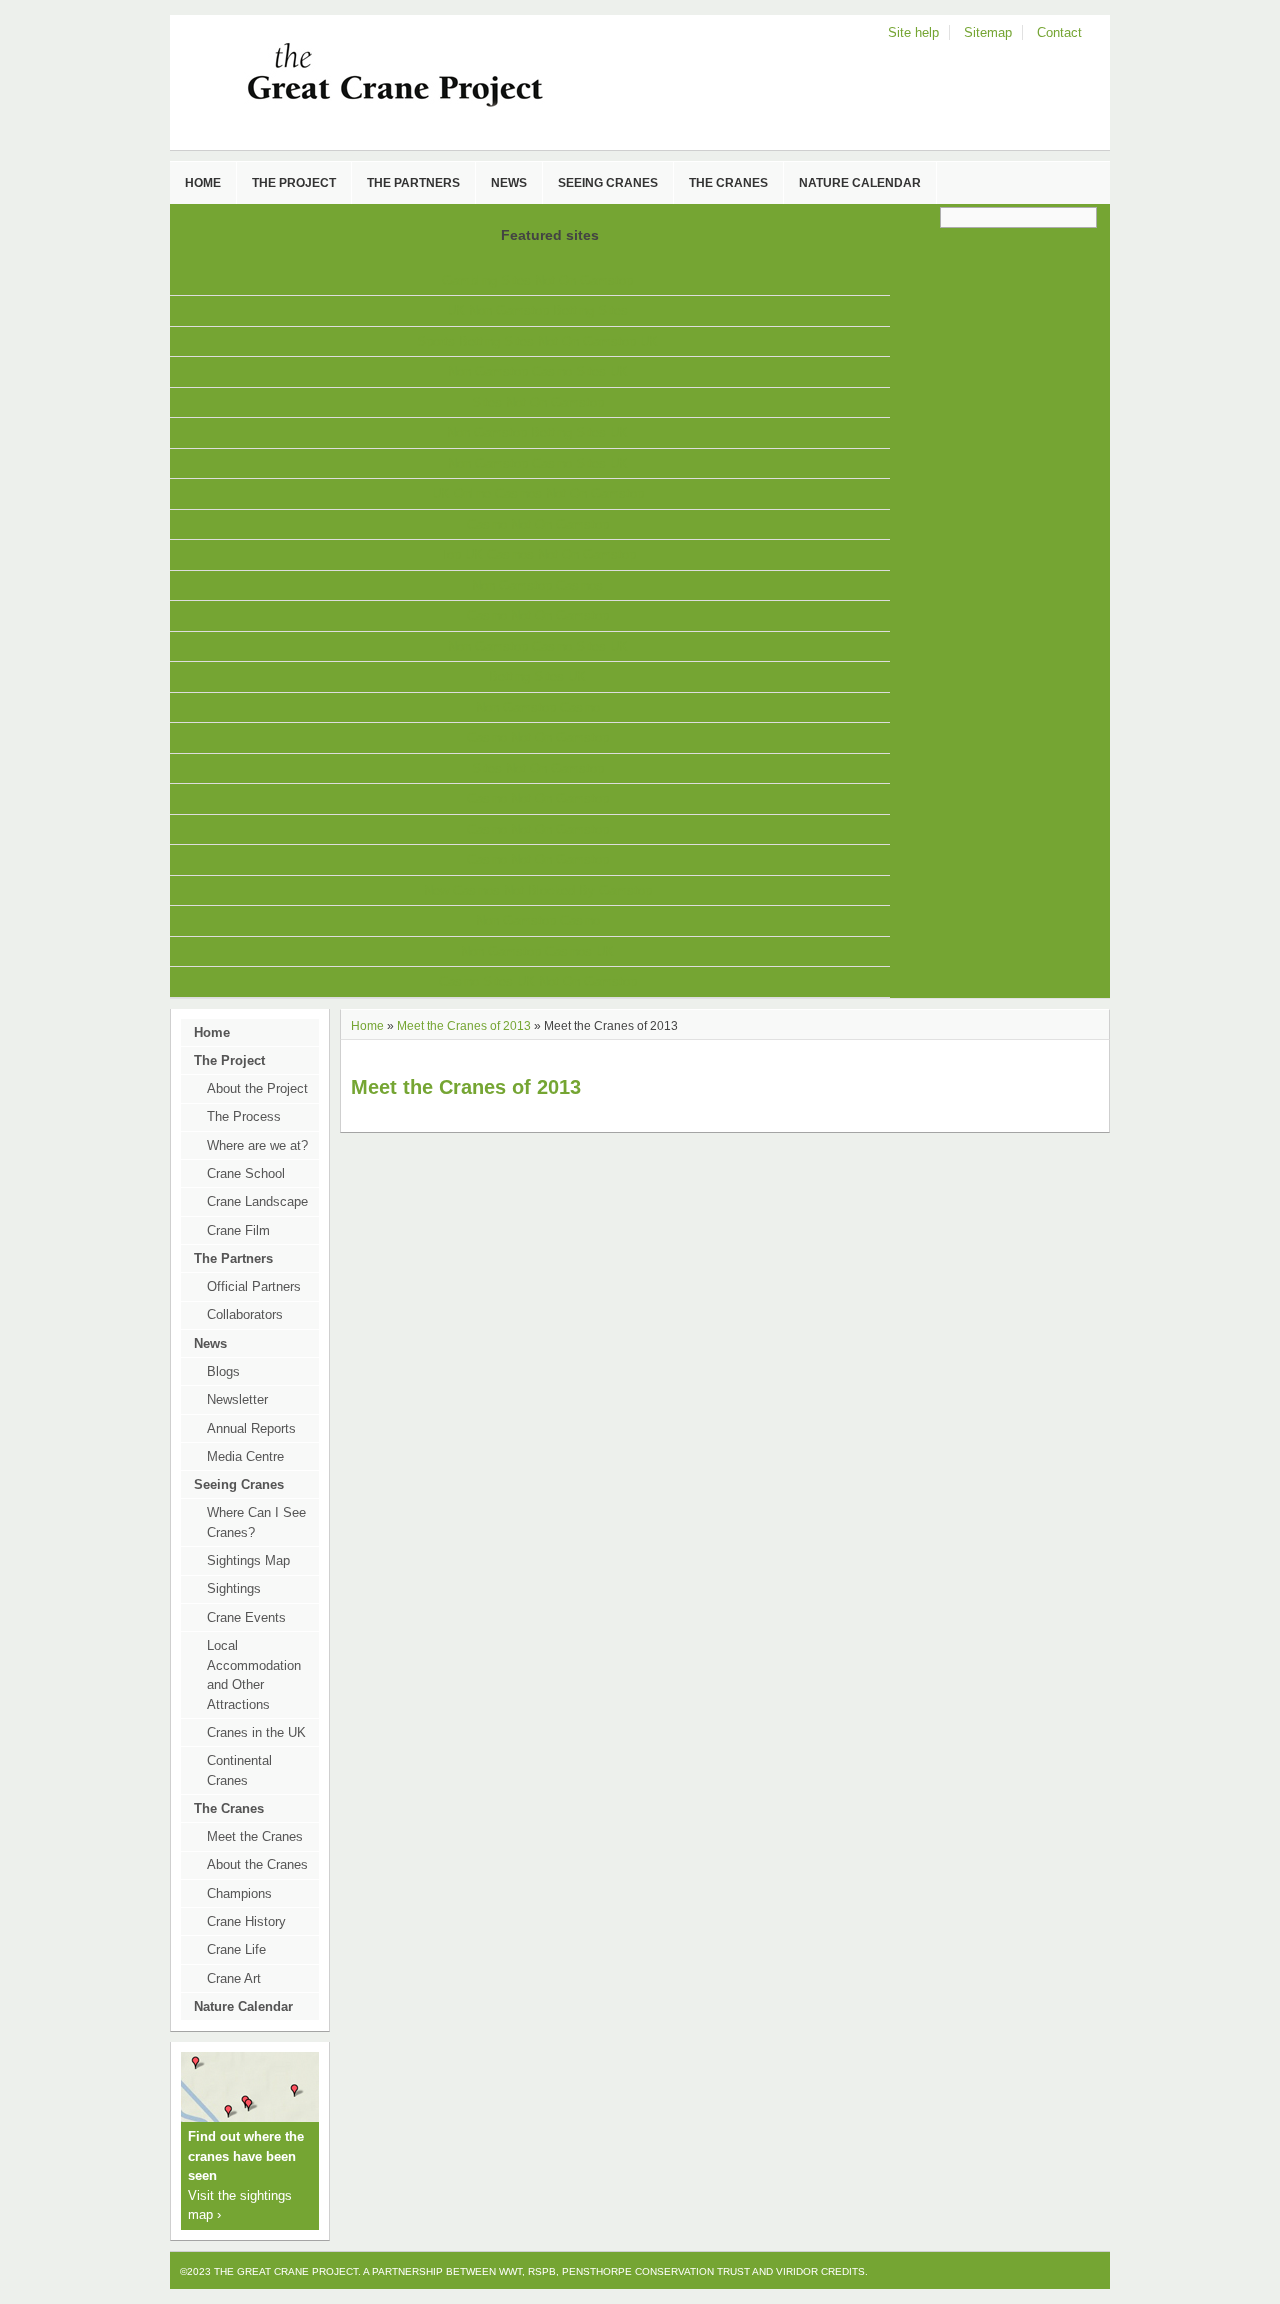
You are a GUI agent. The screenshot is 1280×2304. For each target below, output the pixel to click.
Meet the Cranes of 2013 (464, 1025)
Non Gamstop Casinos (537, 585)
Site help (913, 32)
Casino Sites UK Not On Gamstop (538, 981)
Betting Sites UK (537, 676)
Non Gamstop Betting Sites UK (537, 432)
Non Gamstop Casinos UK (537, 951)
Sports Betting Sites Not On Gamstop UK (537, 341)
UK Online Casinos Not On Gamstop (538, 493)
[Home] (358, 105)
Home (367, 1025)
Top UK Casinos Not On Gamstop (538, 554)
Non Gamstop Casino (538, 707)
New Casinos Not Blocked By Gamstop (538, 890)
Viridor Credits (820, 2271)
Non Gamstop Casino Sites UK (538, 371)
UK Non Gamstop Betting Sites (537, 310)
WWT (510, 2271)
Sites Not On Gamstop (538, 402)
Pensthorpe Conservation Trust (656, 2271)
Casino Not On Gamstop (538, 524)
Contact (1059, 32)
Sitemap (988, 32)
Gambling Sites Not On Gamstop (537, 280)
